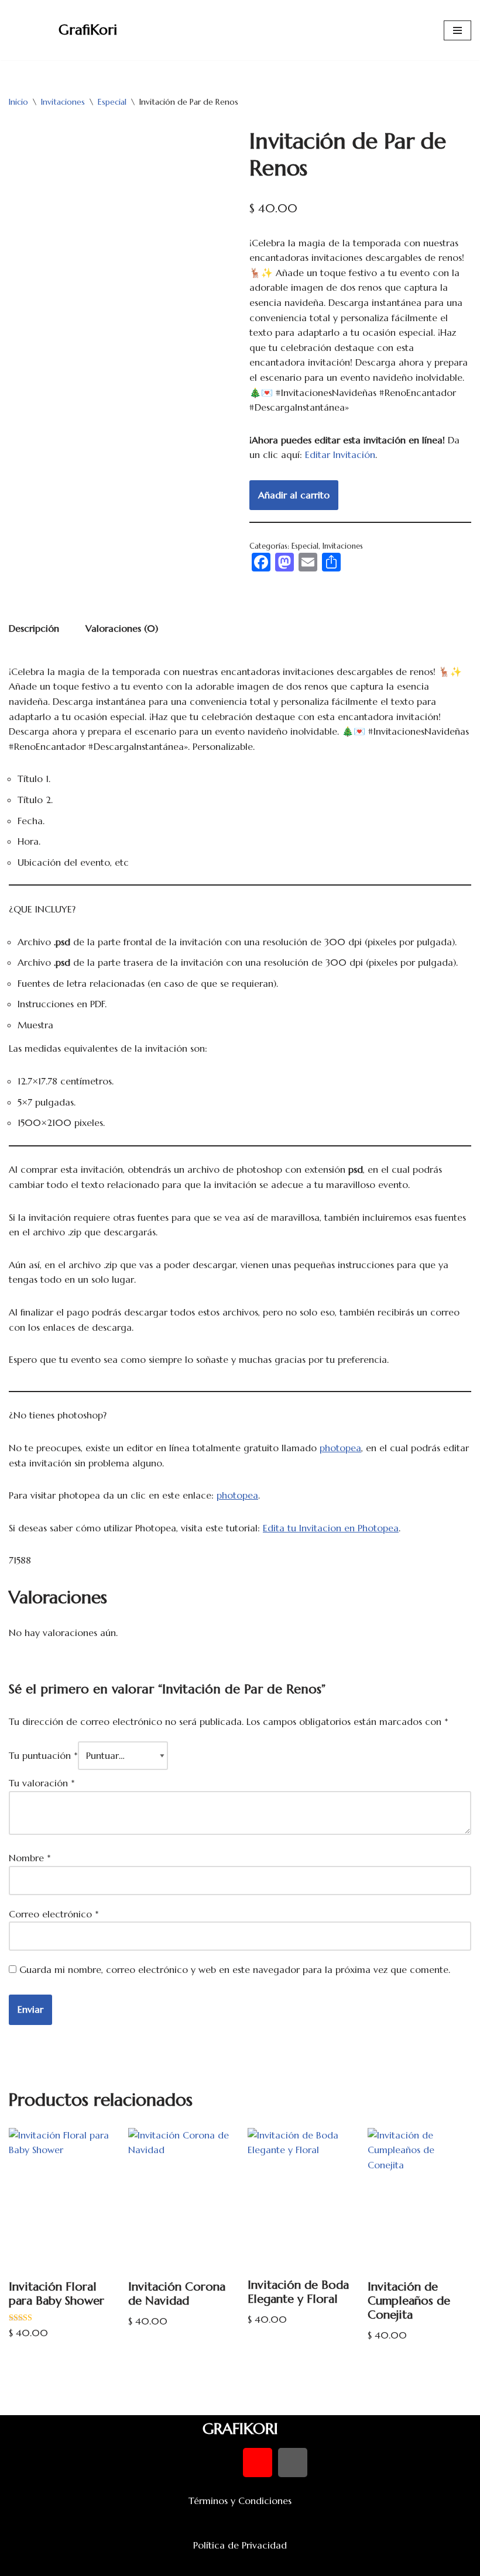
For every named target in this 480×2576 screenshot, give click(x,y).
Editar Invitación (340, 454)
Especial (112, 102)
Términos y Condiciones (240, 2501)
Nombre (30, 1858)
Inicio (18, 102)
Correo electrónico (54, 1914)
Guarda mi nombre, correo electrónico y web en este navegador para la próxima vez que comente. (235, 1969)
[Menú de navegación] (457, 30)
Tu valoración (42, 1783)
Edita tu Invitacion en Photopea (331, 1528)
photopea (340, 1448)
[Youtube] (222, 2463)
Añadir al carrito (294, 495)
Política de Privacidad (240, 2545)
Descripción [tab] (34, 628)
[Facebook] (187, 2463)
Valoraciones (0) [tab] (122, 628)
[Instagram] (258, 2463)
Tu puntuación (43, 1755)
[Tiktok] (293, 2463)
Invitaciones (63, 102)
